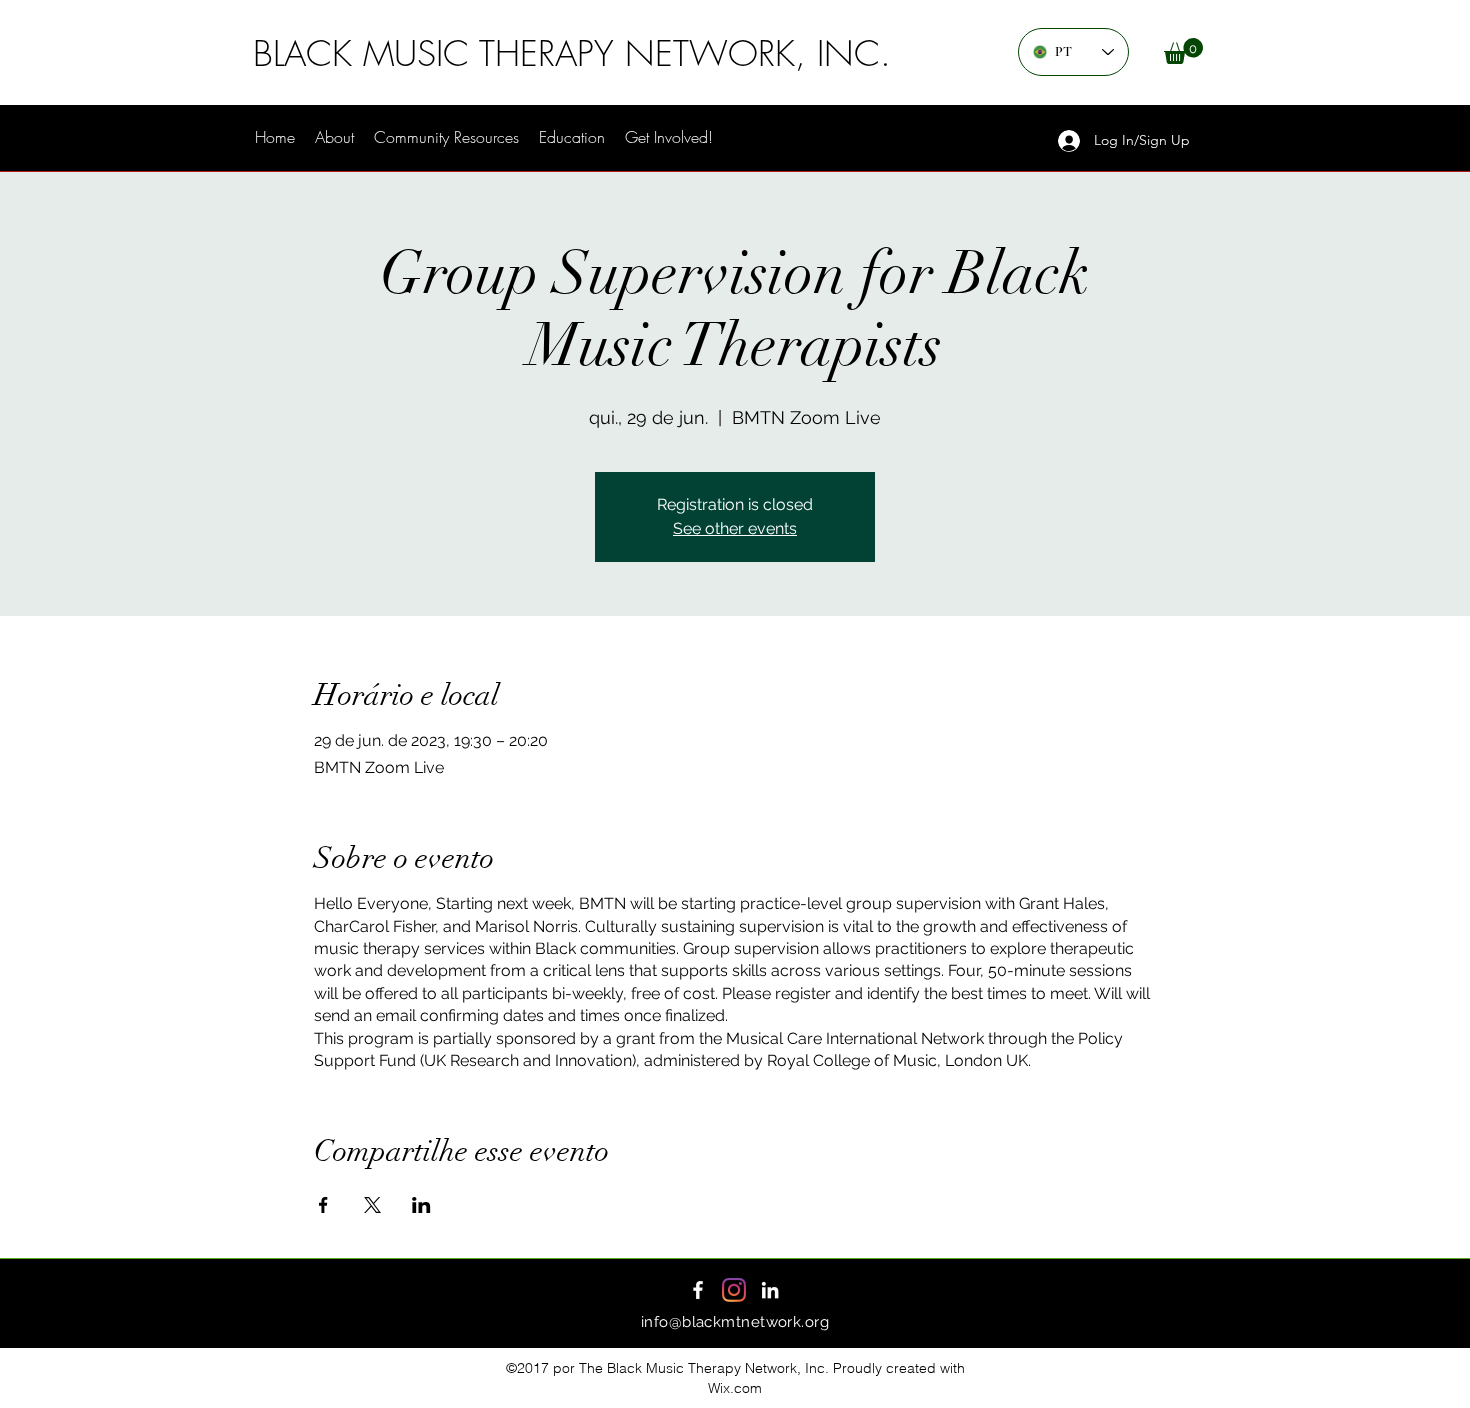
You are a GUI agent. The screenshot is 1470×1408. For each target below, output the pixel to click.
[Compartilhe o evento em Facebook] (323, 1205)
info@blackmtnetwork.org (735, 1322)
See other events (735, 528)
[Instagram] (734, 1290)
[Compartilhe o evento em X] (372, 1205)
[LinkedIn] (770, 1290)
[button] (1183, 51)
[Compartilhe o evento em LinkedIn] (421, 1205)
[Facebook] (698, 1290)
